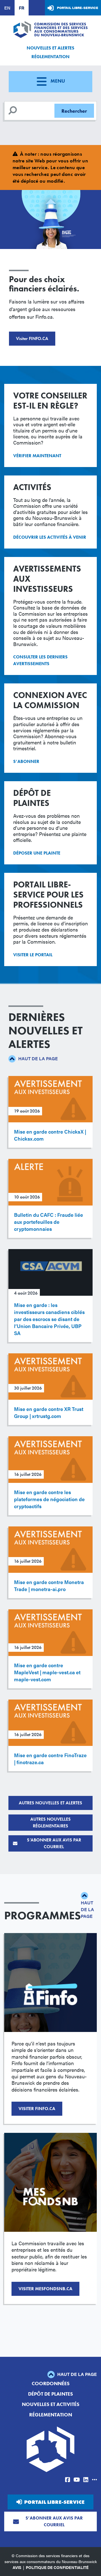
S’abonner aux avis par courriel (54, 2521)
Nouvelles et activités (51, 2404)
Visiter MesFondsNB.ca (45, 2289)
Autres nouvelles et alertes (50, 1803)
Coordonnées (51, 2383)
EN (7, 8)
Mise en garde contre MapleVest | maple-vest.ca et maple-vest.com (47, 1672)
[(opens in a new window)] (68, 2480)
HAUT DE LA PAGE (37, 1058)
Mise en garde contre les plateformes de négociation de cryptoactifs (49, 1499)
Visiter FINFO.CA (32, 338)
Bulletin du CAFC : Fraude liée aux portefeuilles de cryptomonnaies (49, 1222)
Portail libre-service (78, 8)
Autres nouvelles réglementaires (50, 1822)
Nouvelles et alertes (50, 48)
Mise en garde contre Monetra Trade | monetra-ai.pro (49, 1585)
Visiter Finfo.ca (37, 2109)
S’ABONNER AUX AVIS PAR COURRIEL (54, 1843)
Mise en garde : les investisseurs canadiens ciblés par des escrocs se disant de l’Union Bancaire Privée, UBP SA (49, 1319)
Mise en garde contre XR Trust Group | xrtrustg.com (49, 1412)
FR (22, 8)
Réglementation (50, 57)
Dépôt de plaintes (50, 2394)
